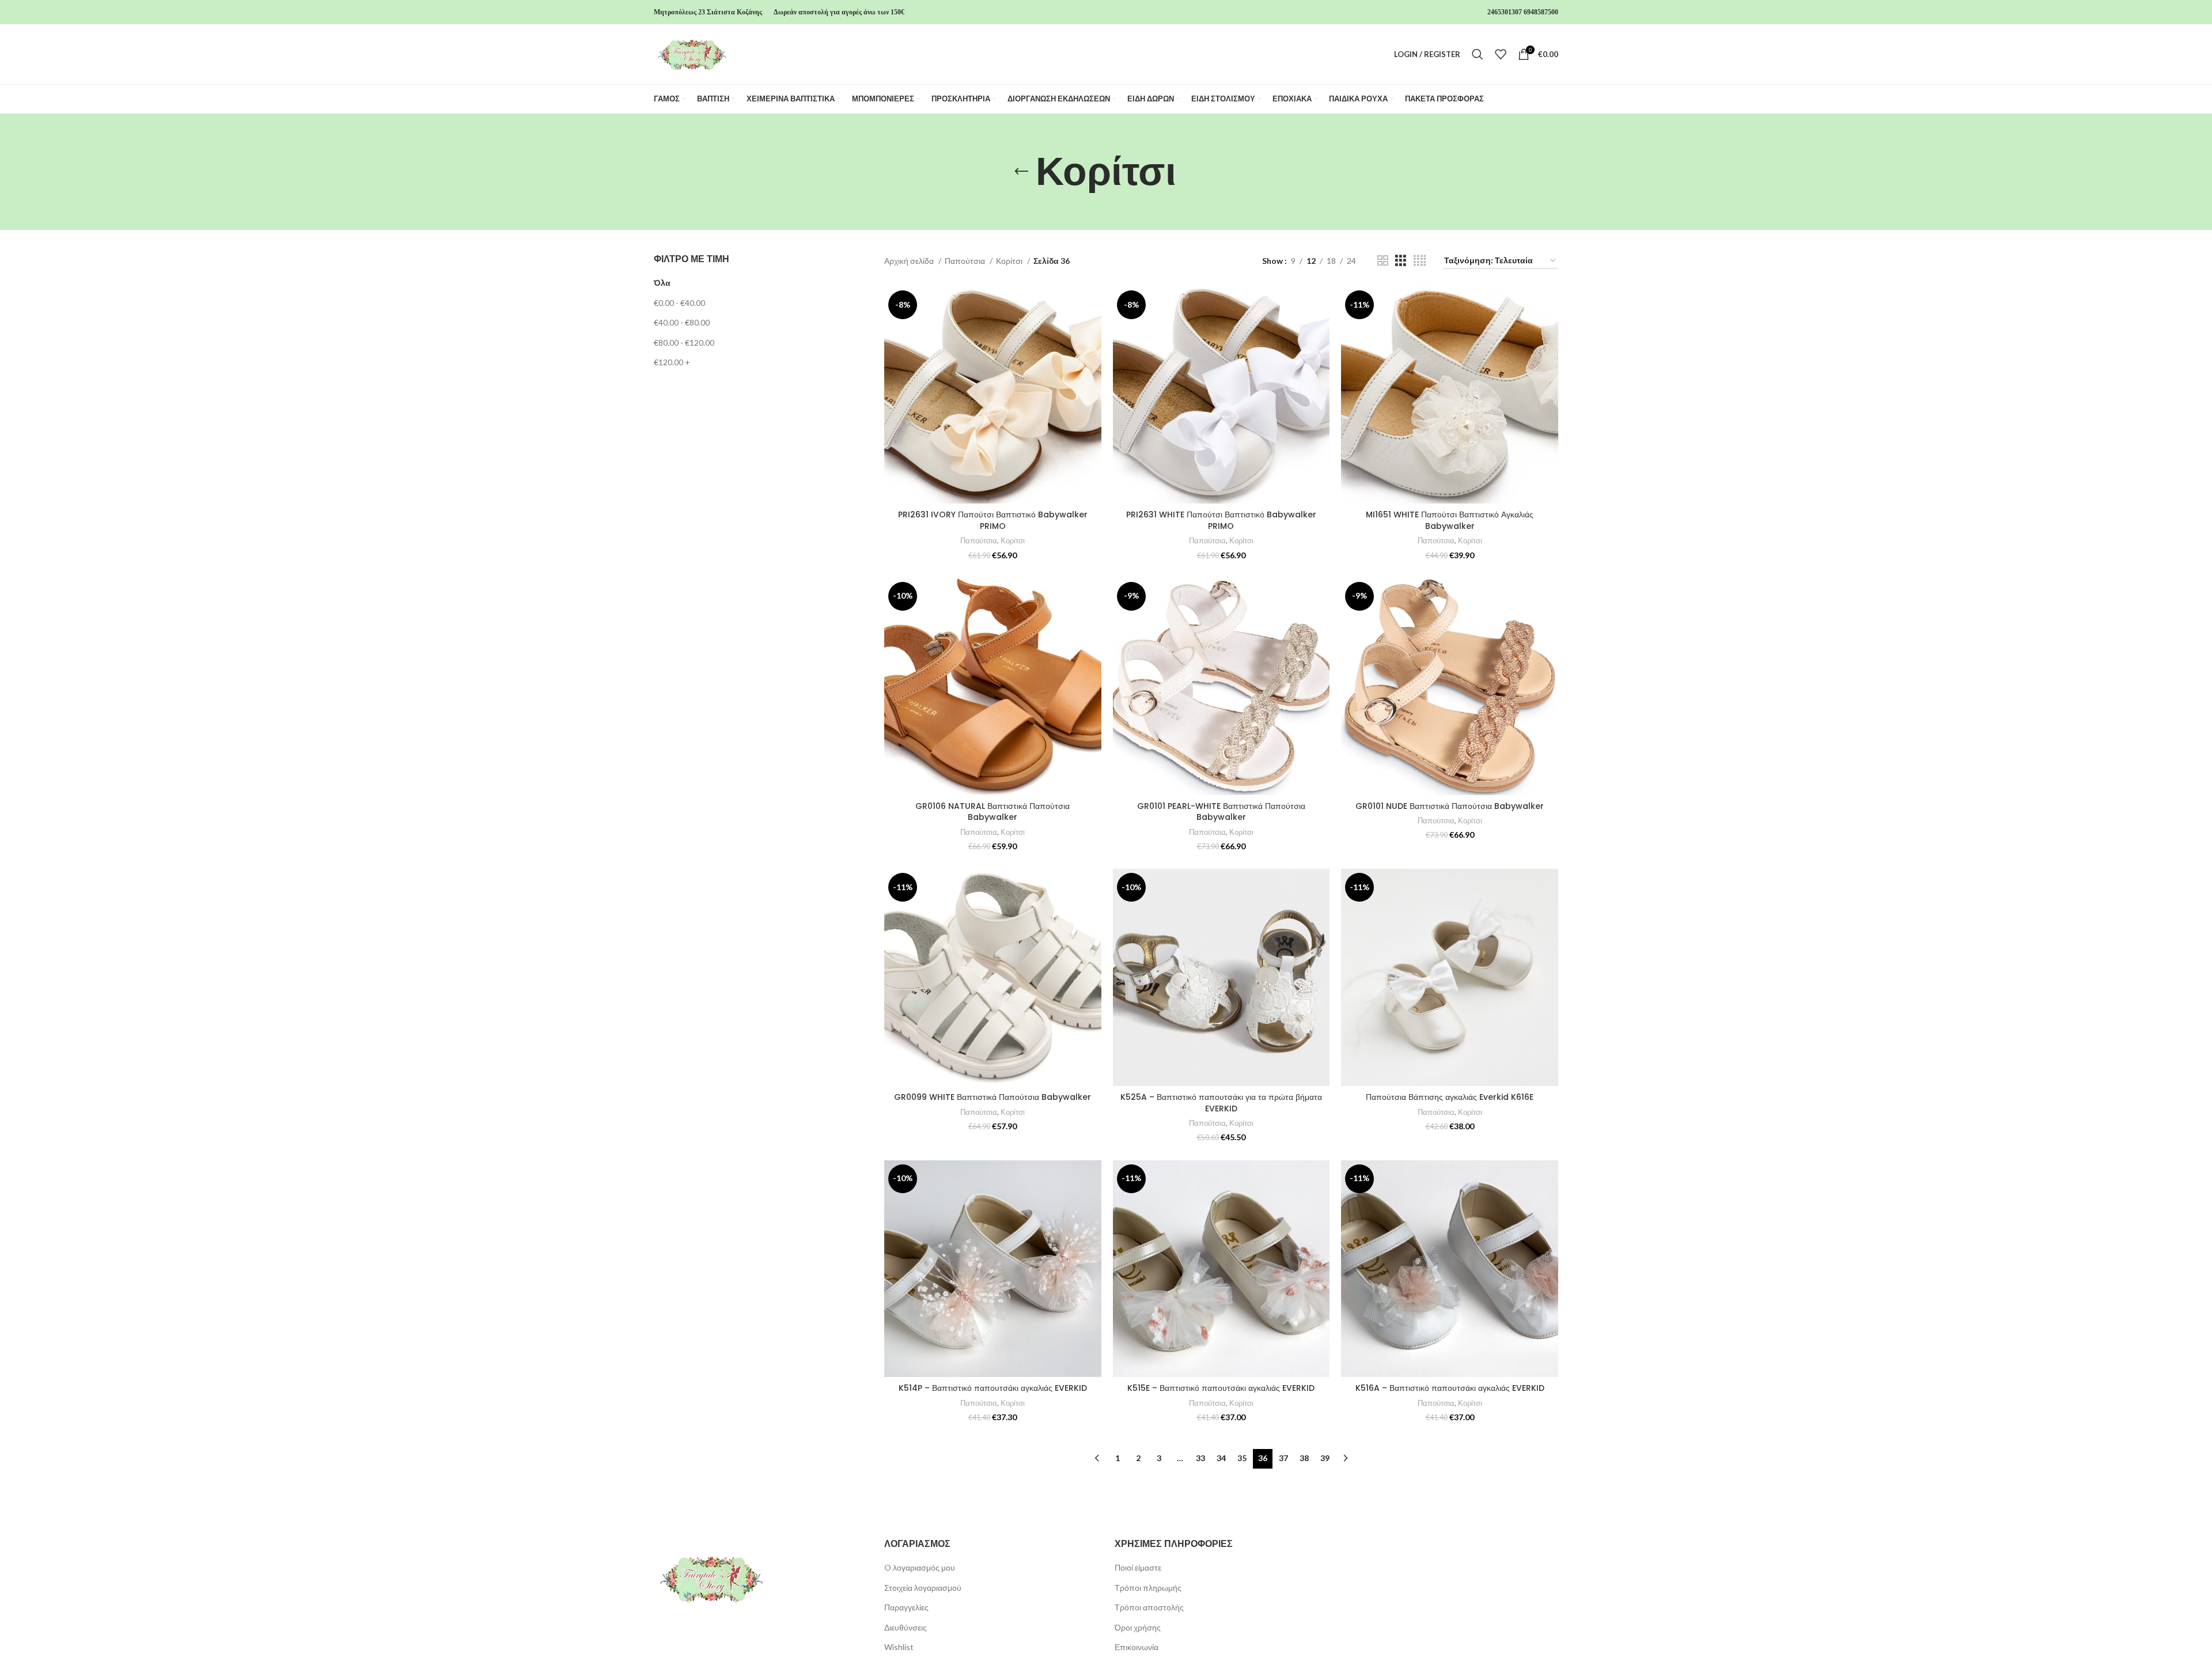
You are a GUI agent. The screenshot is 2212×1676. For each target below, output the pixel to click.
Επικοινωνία (1137, 1647)
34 (1221, 1458)
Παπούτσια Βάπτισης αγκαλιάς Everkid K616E (1450, 1097)
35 (1242, 1458)
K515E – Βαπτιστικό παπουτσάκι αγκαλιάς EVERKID (1221, 1388)
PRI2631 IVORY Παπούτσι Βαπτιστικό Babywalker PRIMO (993, 520)
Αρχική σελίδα (910, 261)
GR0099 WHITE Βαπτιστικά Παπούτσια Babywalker (993, 1097)
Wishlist (899, 1647)
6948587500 (1541, 12)
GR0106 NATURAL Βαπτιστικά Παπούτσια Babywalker (993, 812)
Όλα (662, 283)
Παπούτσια (966, 261)
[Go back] (1021, 172)
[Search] (1478, 54)
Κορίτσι (1010, 261)
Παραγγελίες (906, 1607)
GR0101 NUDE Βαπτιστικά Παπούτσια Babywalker (1450, 806)
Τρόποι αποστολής (1149, 1607)
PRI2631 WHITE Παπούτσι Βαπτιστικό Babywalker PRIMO (1221, 520)
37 (1283, 1458)
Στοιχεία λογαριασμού (923, 1588)
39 (1325, 1458)
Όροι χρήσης (1138, 1627)
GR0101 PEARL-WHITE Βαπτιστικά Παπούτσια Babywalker (1221, 812)
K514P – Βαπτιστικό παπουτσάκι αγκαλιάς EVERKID (993, 1388)
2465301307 (1505, 12)
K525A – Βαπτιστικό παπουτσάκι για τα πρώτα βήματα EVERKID (1221, 1103)
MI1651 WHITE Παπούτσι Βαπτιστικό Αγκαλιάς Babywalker (1450, 520)
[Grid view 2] (1383, 261)
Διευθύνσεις (906, 1627)
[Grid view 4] (1420, 261)
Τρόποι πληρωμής (1148, 1588)
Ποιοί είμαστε (1138, 1567)
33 (1200, 1458)
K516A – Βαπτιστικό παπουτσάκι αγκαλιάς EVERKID (1450, 1388)
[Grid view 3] (1401, 261)
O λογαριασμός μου (920, 1567)
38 (1304, 1458)
